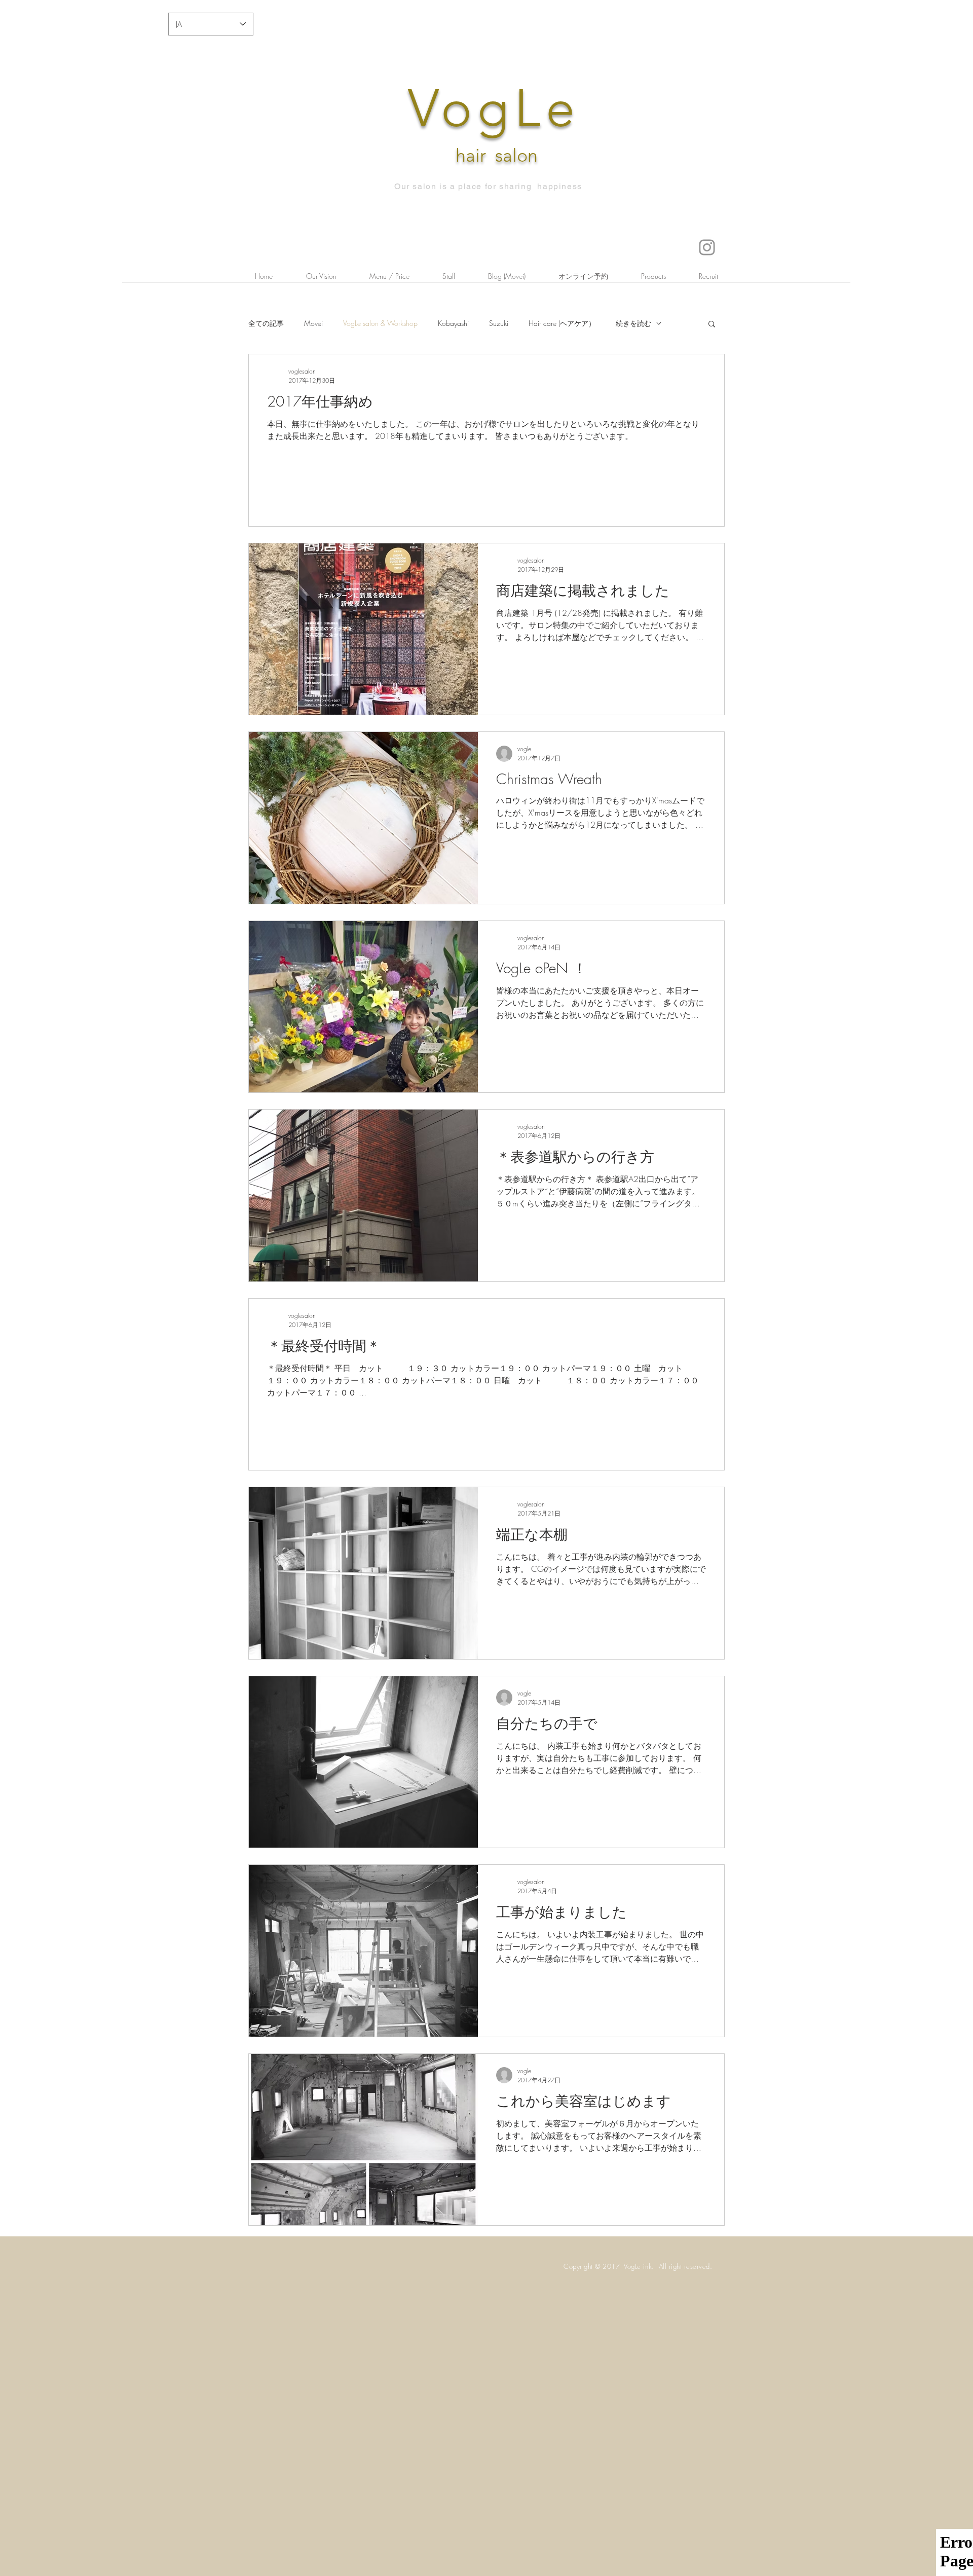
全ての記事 (266, 323)
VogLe (494, 108)
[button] (712, 325)
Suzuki (499, 323)
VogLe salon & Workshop (380, 323)
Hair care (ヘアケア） (562, 323)
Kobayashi (453, 323)
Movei (313, 323)
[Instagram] (707, 247)
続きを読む (633, 323)
